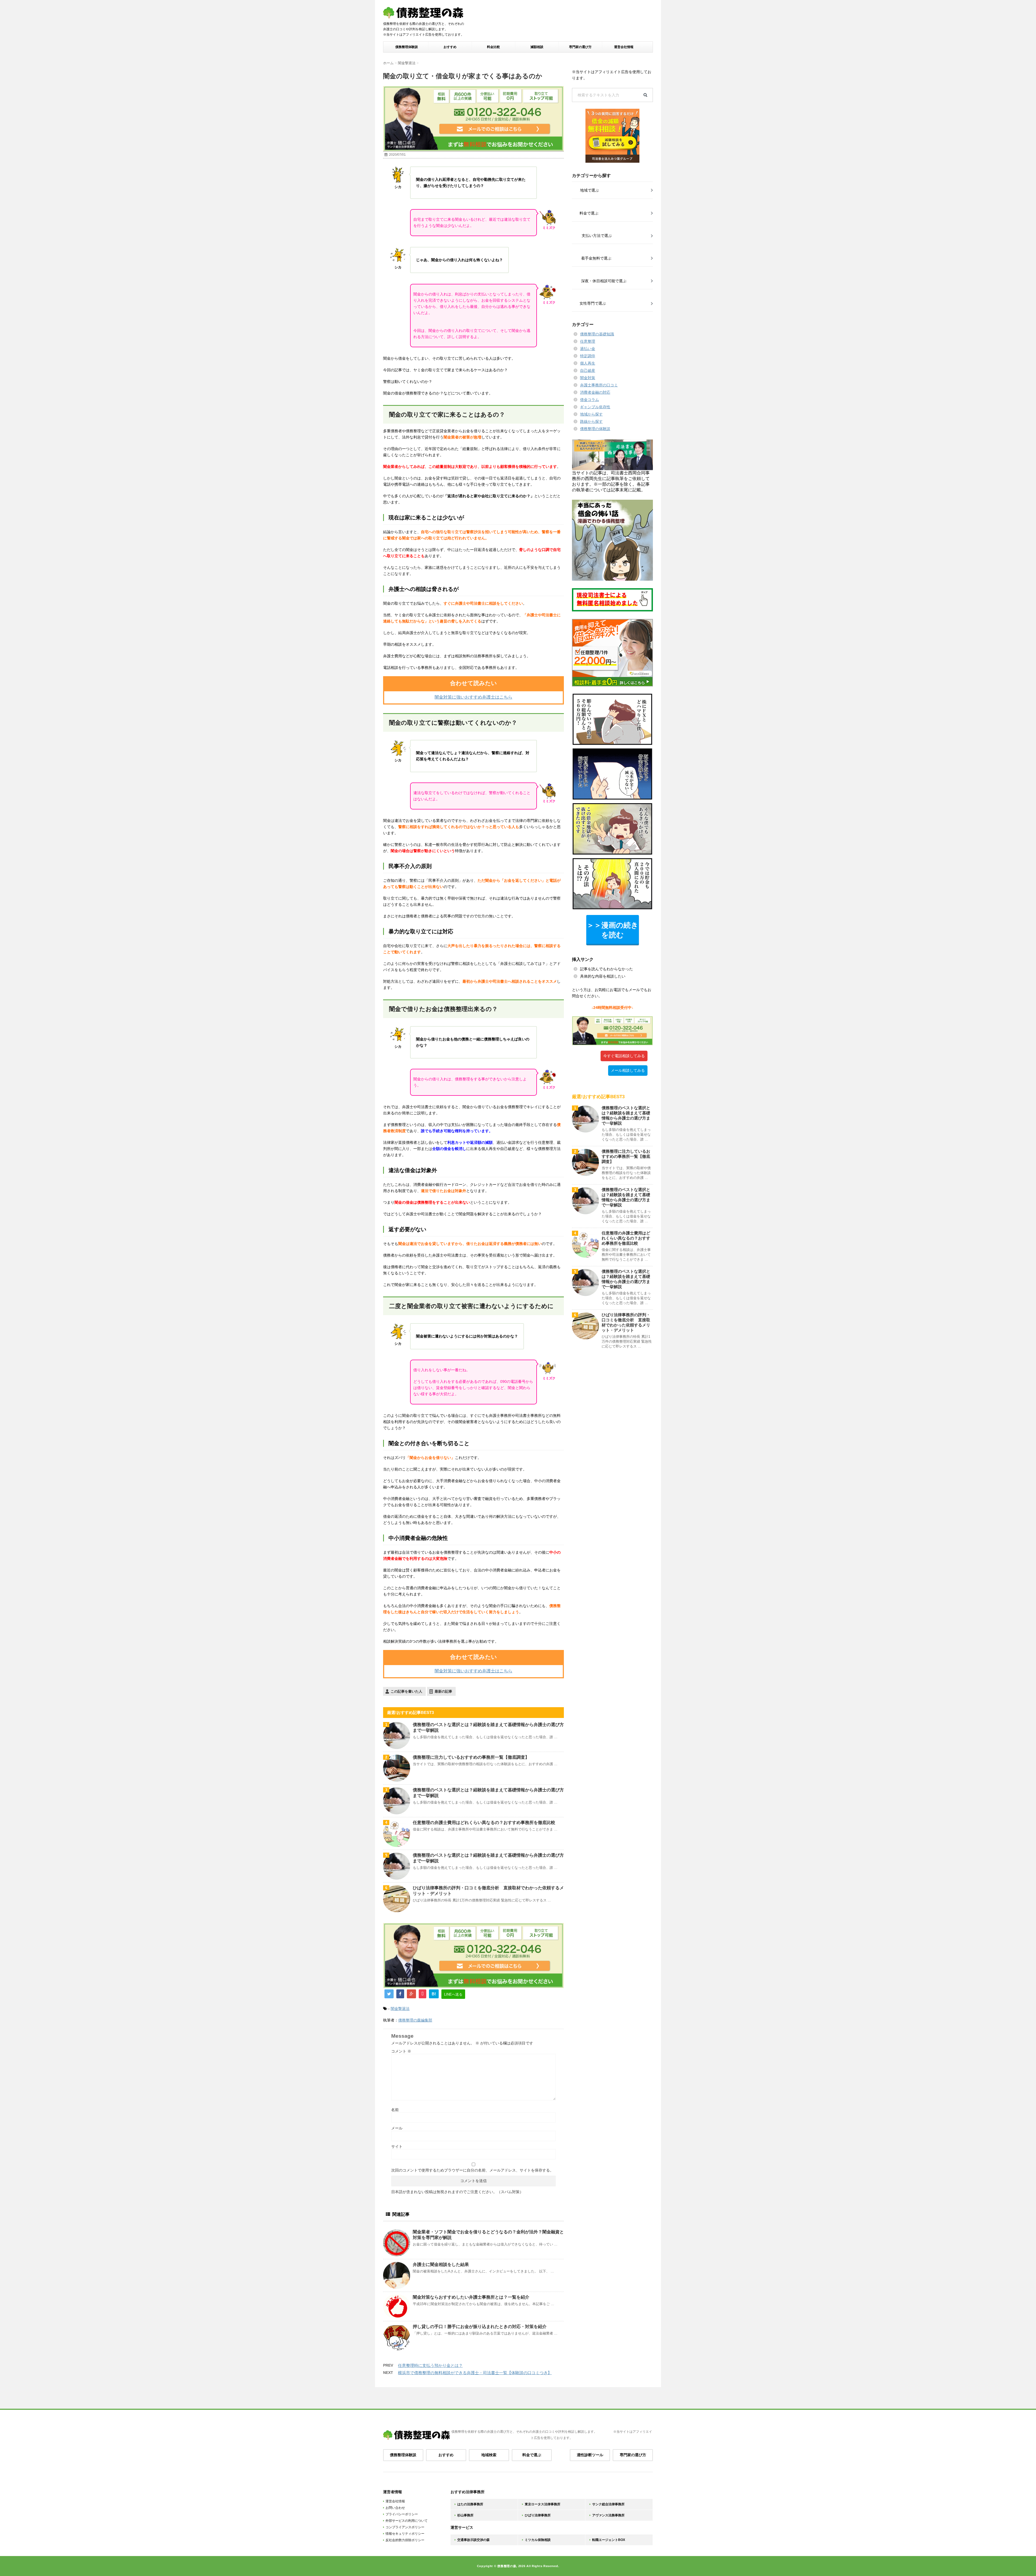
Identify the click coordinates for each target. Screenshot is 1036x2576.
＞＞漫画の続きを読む (613, 930)
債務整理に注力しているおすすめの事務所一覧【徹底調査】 (471, 1757)
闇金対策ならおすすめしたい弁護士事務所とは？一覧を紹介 (471, 2297)
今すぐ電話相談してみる (624, 1056)
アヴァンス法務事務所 (608, 2515)
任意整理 (588, 341)
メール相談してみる (628, 1070)
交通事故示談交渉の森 (473, 2540)
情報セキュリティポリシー (405, 2534)
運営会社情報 (624, 47)
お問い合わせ (395, 2508)
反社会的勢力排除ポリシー (405, 2540)
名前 (395, 2110)
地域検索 (489, 2455)
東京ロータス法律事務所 (543, 2504)
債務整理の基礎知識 (597, 334)
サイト (397, 2146)
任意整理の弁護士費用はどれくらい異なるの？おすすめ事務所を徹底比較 (484, 1823)
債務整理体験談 (407, 47)
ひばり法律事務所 (538, 2515)
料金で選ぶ (532, 2455)
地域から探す (591, 414)
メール (397, 2128)
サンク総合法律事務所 (608, 2504)
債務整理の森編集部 (415, 2020)
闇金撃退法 (400, 2009)
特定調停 (588, 356)
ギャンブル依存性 (595, 407)
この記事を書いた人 (406, 1691)
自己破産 (588, 370)
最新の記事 (443, 1691)
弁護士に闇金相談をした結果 (441, 2264)
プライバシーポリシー (402, 2514)
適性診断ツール (590, 2455)
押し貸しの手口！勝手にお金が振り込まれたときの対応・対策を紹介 (480, 2327)
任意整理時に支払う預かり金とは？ (430, 2365)
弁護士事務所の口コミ (599, 385)
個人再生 (588, 363)
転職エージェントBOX (609, 2540)
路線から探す (591, 421)
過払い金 (588, 349)
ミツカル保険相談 (538, 2540)
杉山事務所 (465, 2515)
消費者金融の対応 (595, 392)
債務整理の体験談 (595, 429)
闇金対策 (588, 378)
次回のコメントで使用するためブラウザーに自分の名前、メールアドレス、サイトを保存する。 (472, 2170)
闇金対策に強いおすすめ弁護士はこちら (473, 697)
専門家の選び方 (580, 47)
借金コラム (589, 400)
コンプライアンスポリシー (405, 2527)
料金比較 (493, 47)
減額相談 (537, 47)
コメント (401, 2051)
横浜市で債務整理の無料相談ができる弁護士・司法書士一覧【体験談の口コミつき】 (475, 2373)
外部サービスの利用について (407, 2521)
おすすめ (450, 47)
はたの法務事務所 (470, 2504)
